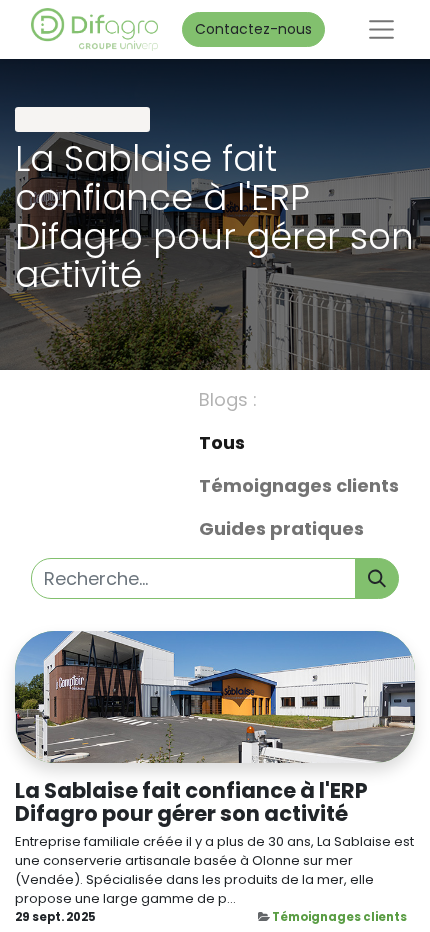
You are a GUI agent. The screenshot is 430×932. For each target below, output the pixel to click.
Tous (222, 442)
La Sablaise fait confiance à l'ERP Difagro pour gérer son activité (191, 802)
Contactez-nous (253, 29)
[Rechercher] (377, 578)
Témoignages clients (339, 917)
